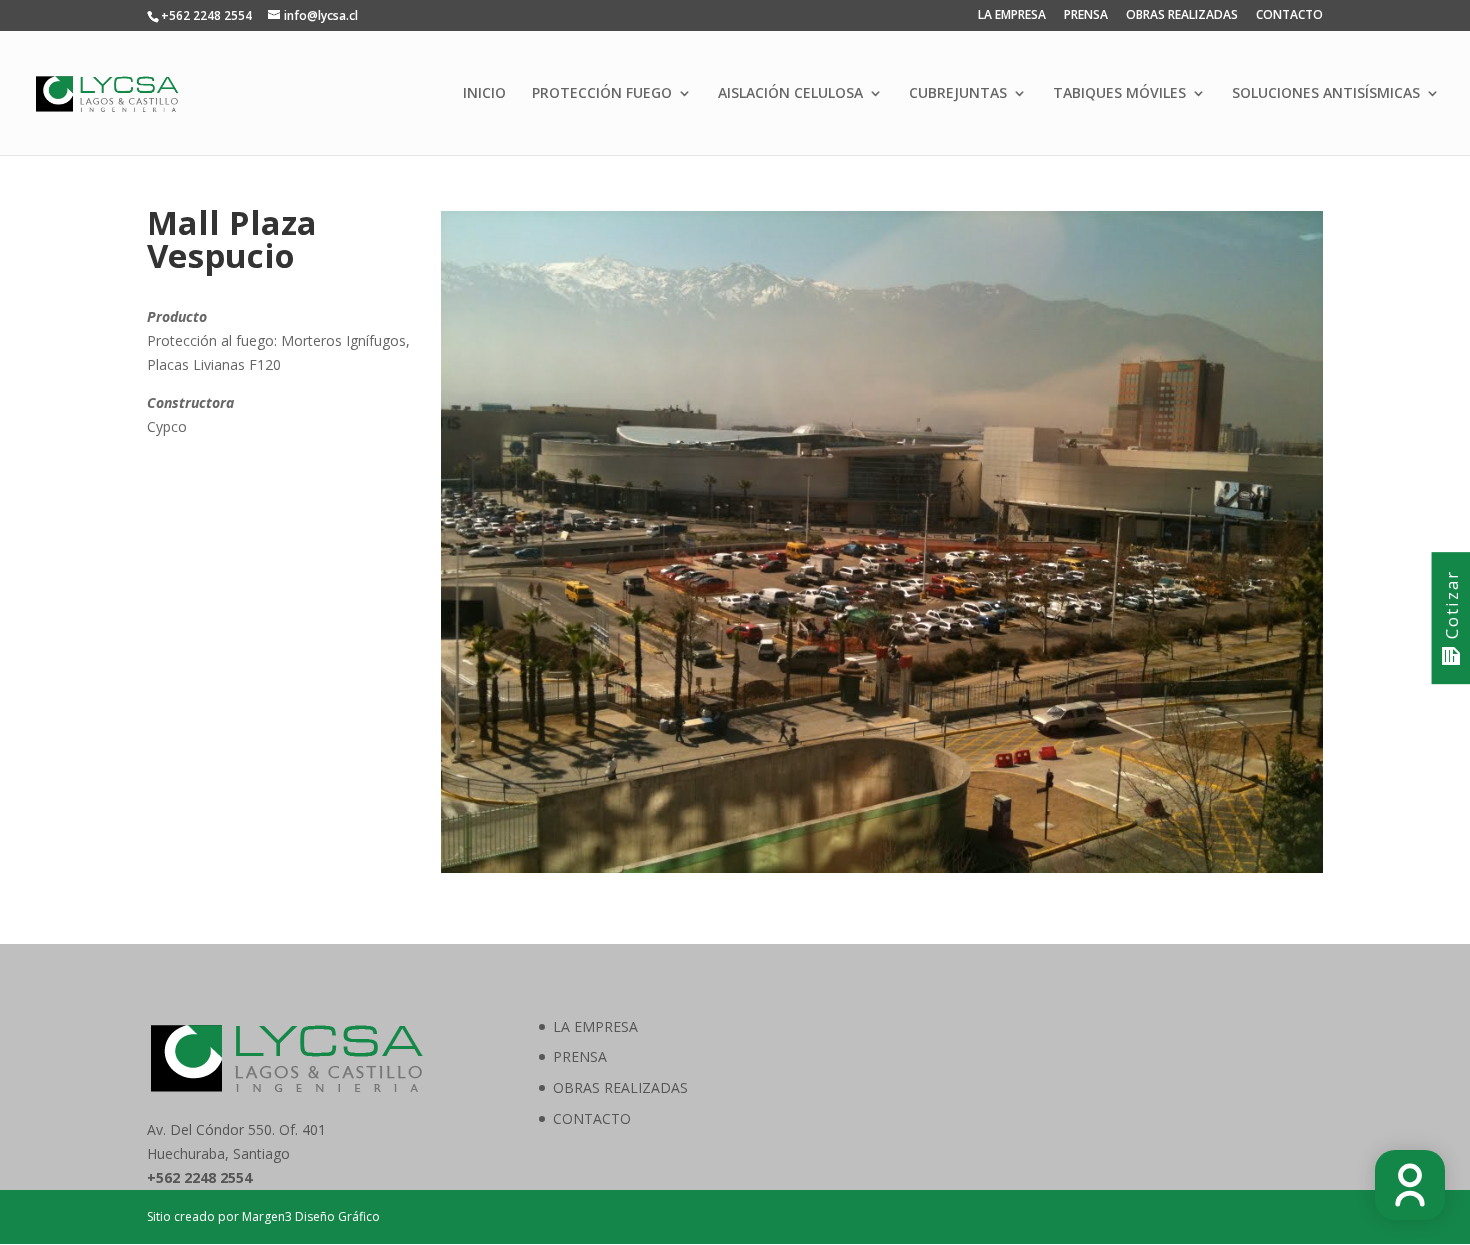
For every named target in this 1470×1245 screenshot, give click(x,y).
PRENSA (1086, 16)
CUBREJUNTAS (958, 94)
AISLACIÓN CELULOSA (790, 94)
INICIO (484, 94)
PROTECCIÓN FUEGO (602, 94)
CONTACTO (1289, 16)
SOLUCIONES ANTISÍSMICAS (1326, 94)
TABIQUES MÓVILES (1119, 94)
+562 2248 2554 (206, 15)
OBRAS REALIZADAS (1182, 16)
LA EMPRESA (1012, 16)
